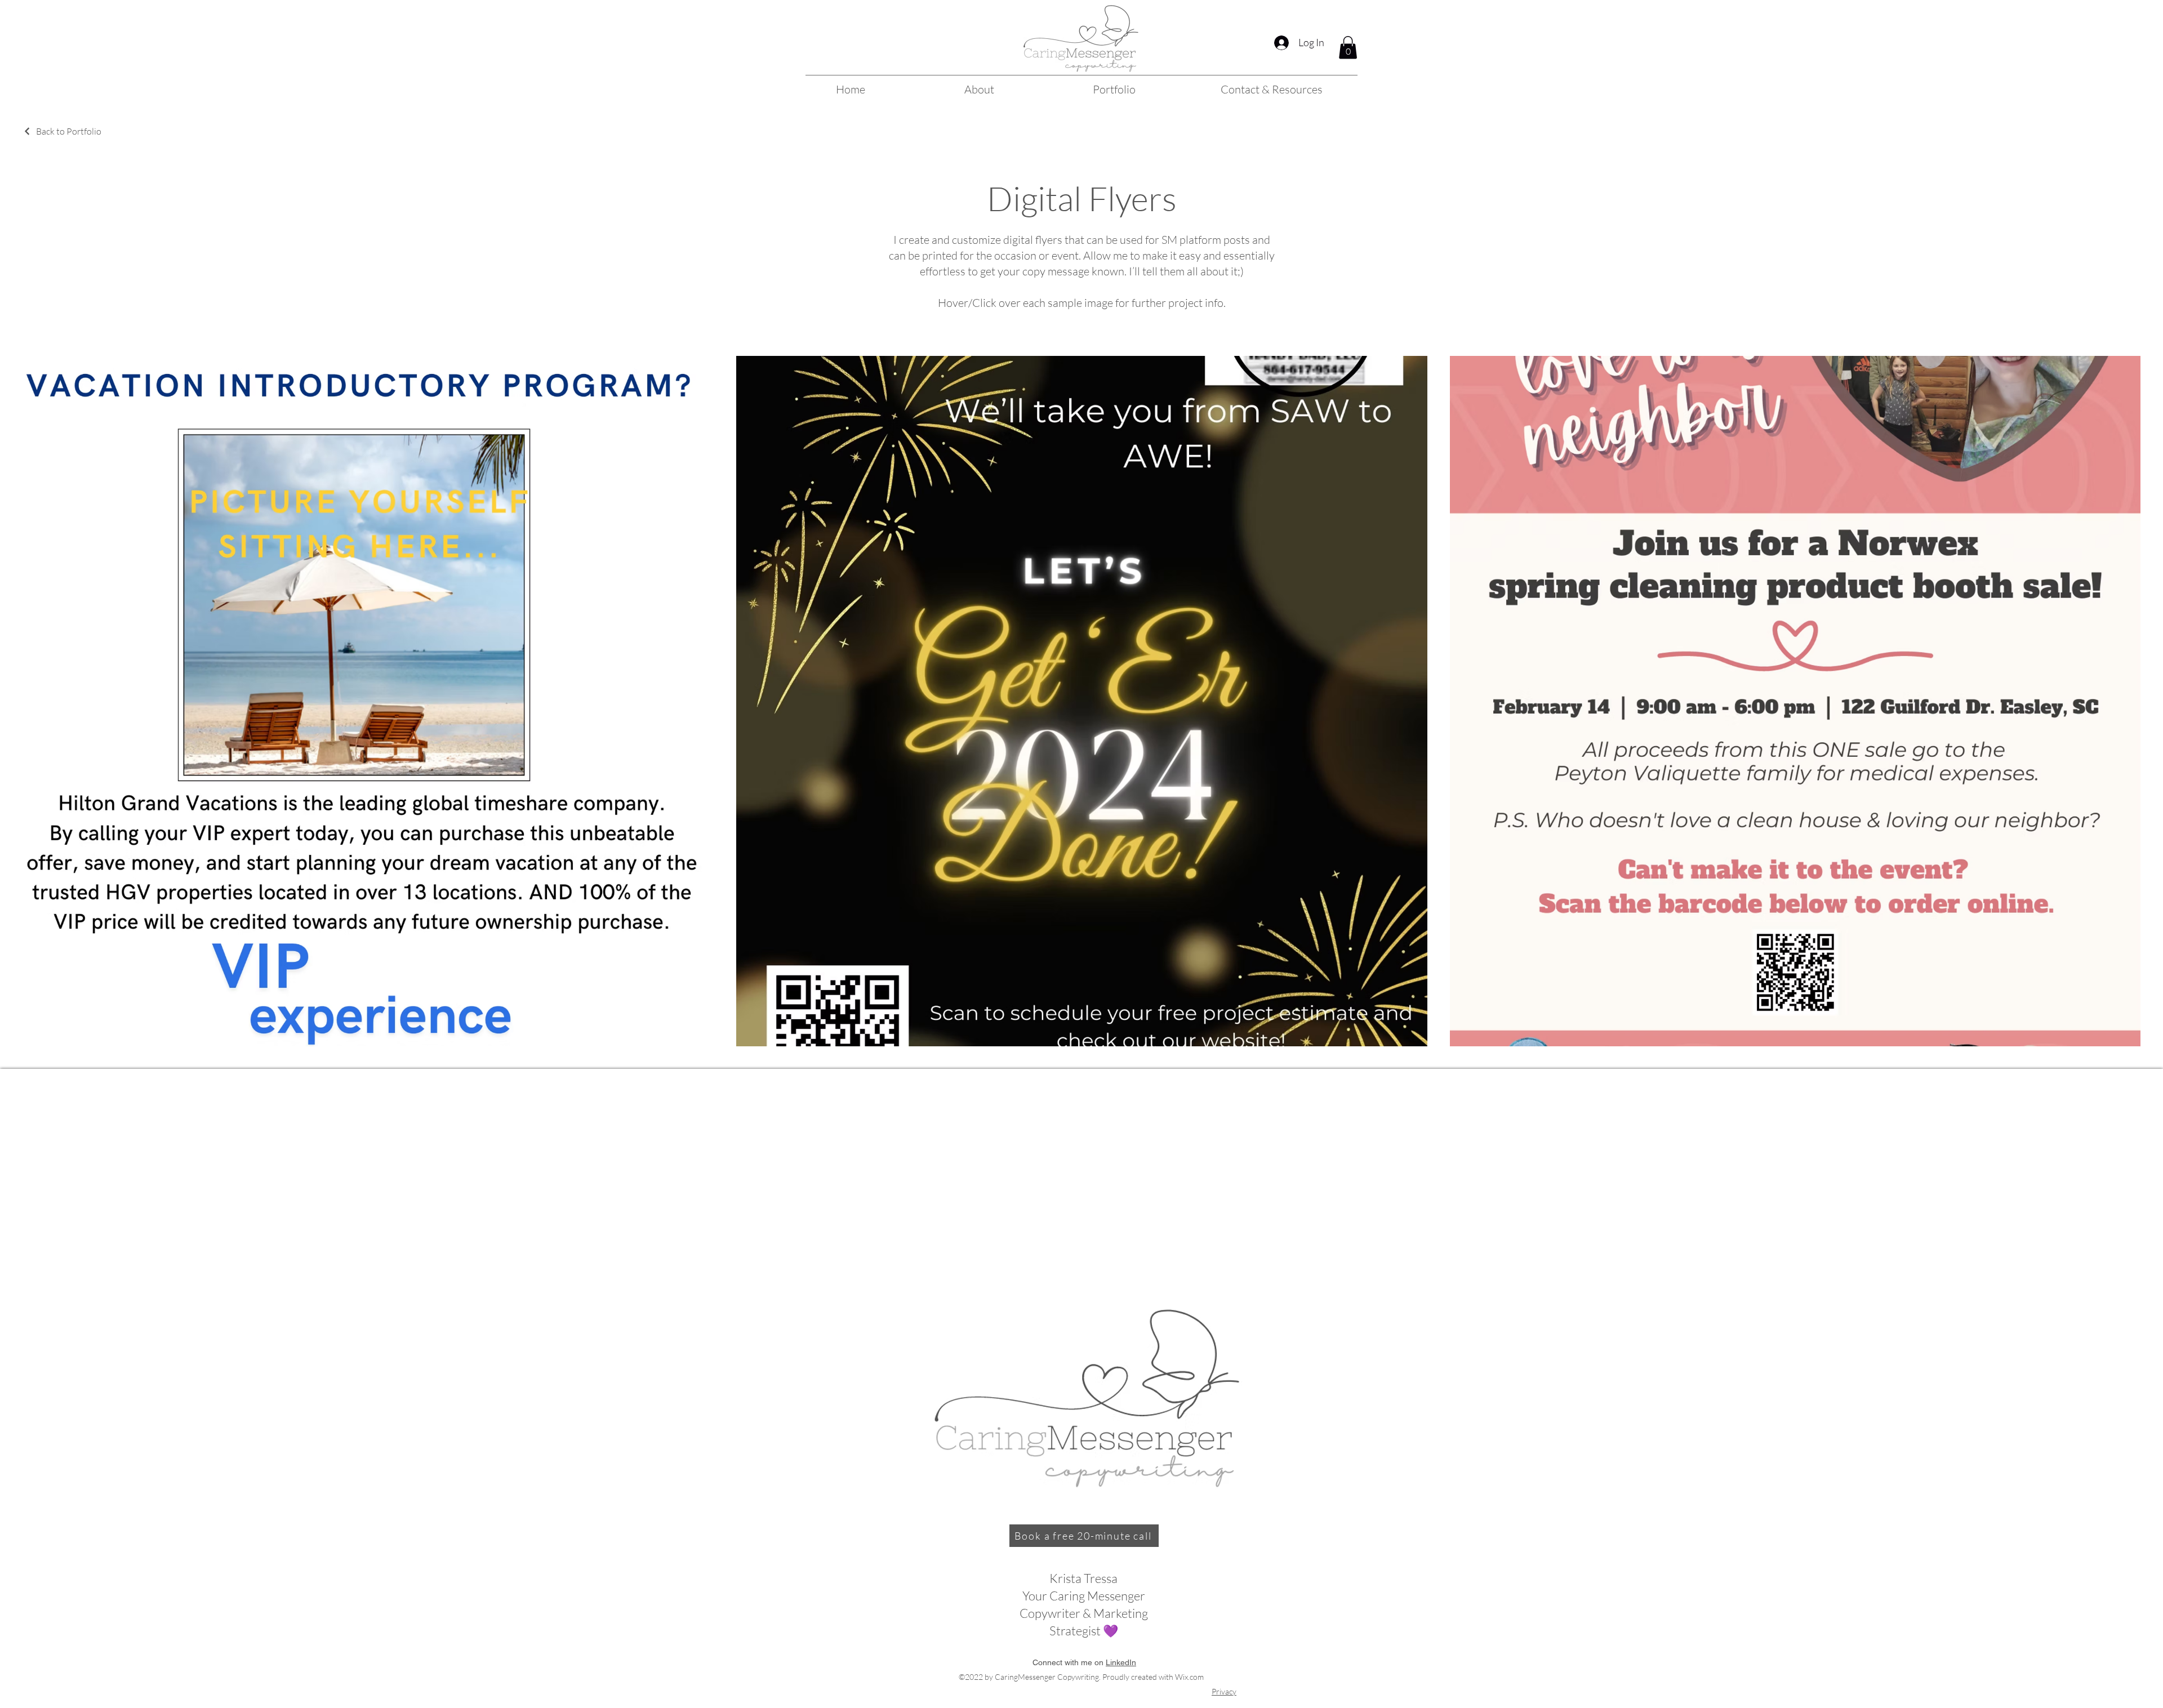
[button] (1348, 48)
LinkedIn (1121, 1662)
